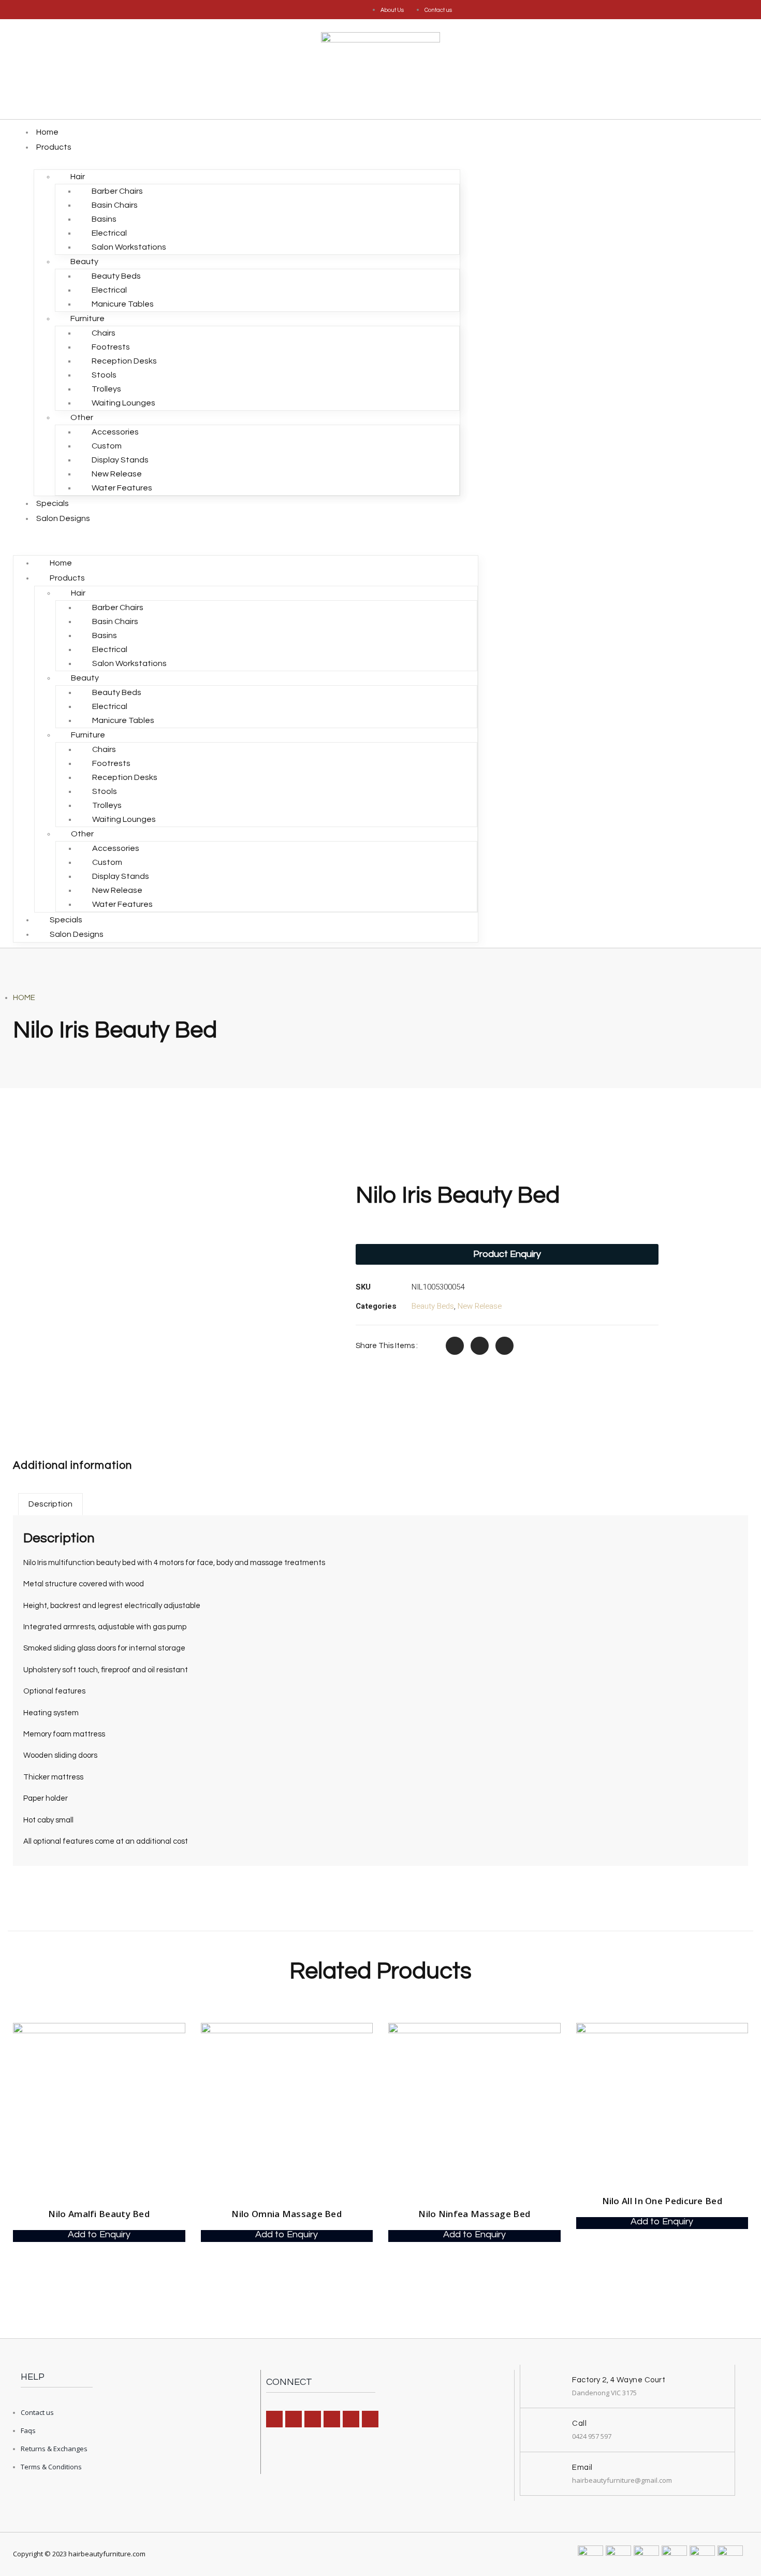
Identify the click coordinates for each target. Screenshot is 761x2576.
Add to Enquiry (99, 2235)
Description (50, 1504)
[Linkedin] (313, 2419)
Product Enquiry (507, 1254)
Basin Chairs (115, 205)
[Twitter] (351, 2419)
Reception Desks (124, 361)
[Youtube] (370, 2419)
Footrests (111, 347)
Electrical (109, 233)
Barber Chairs (117, 191)
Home (47, 132)
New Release (117, 474)
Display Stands (120, 460)
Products (54, 147)
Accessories (115, 432)
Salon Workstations (129, 247)
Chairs (104, 333)
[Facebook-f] (274, 2419)
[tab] (50, 1504)
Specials (53, 503)
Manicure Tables (123, 304)
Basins (104, 219)
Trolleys (106, 389)
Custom (107, 446)
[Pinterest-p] (332, 2419)
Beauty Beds (116, 276)
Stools (104, 375)
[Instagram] (294, 2419)
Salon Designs (63, 518)
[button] (246, 533)
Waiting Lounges (123, 403)
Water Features (122, 488)
